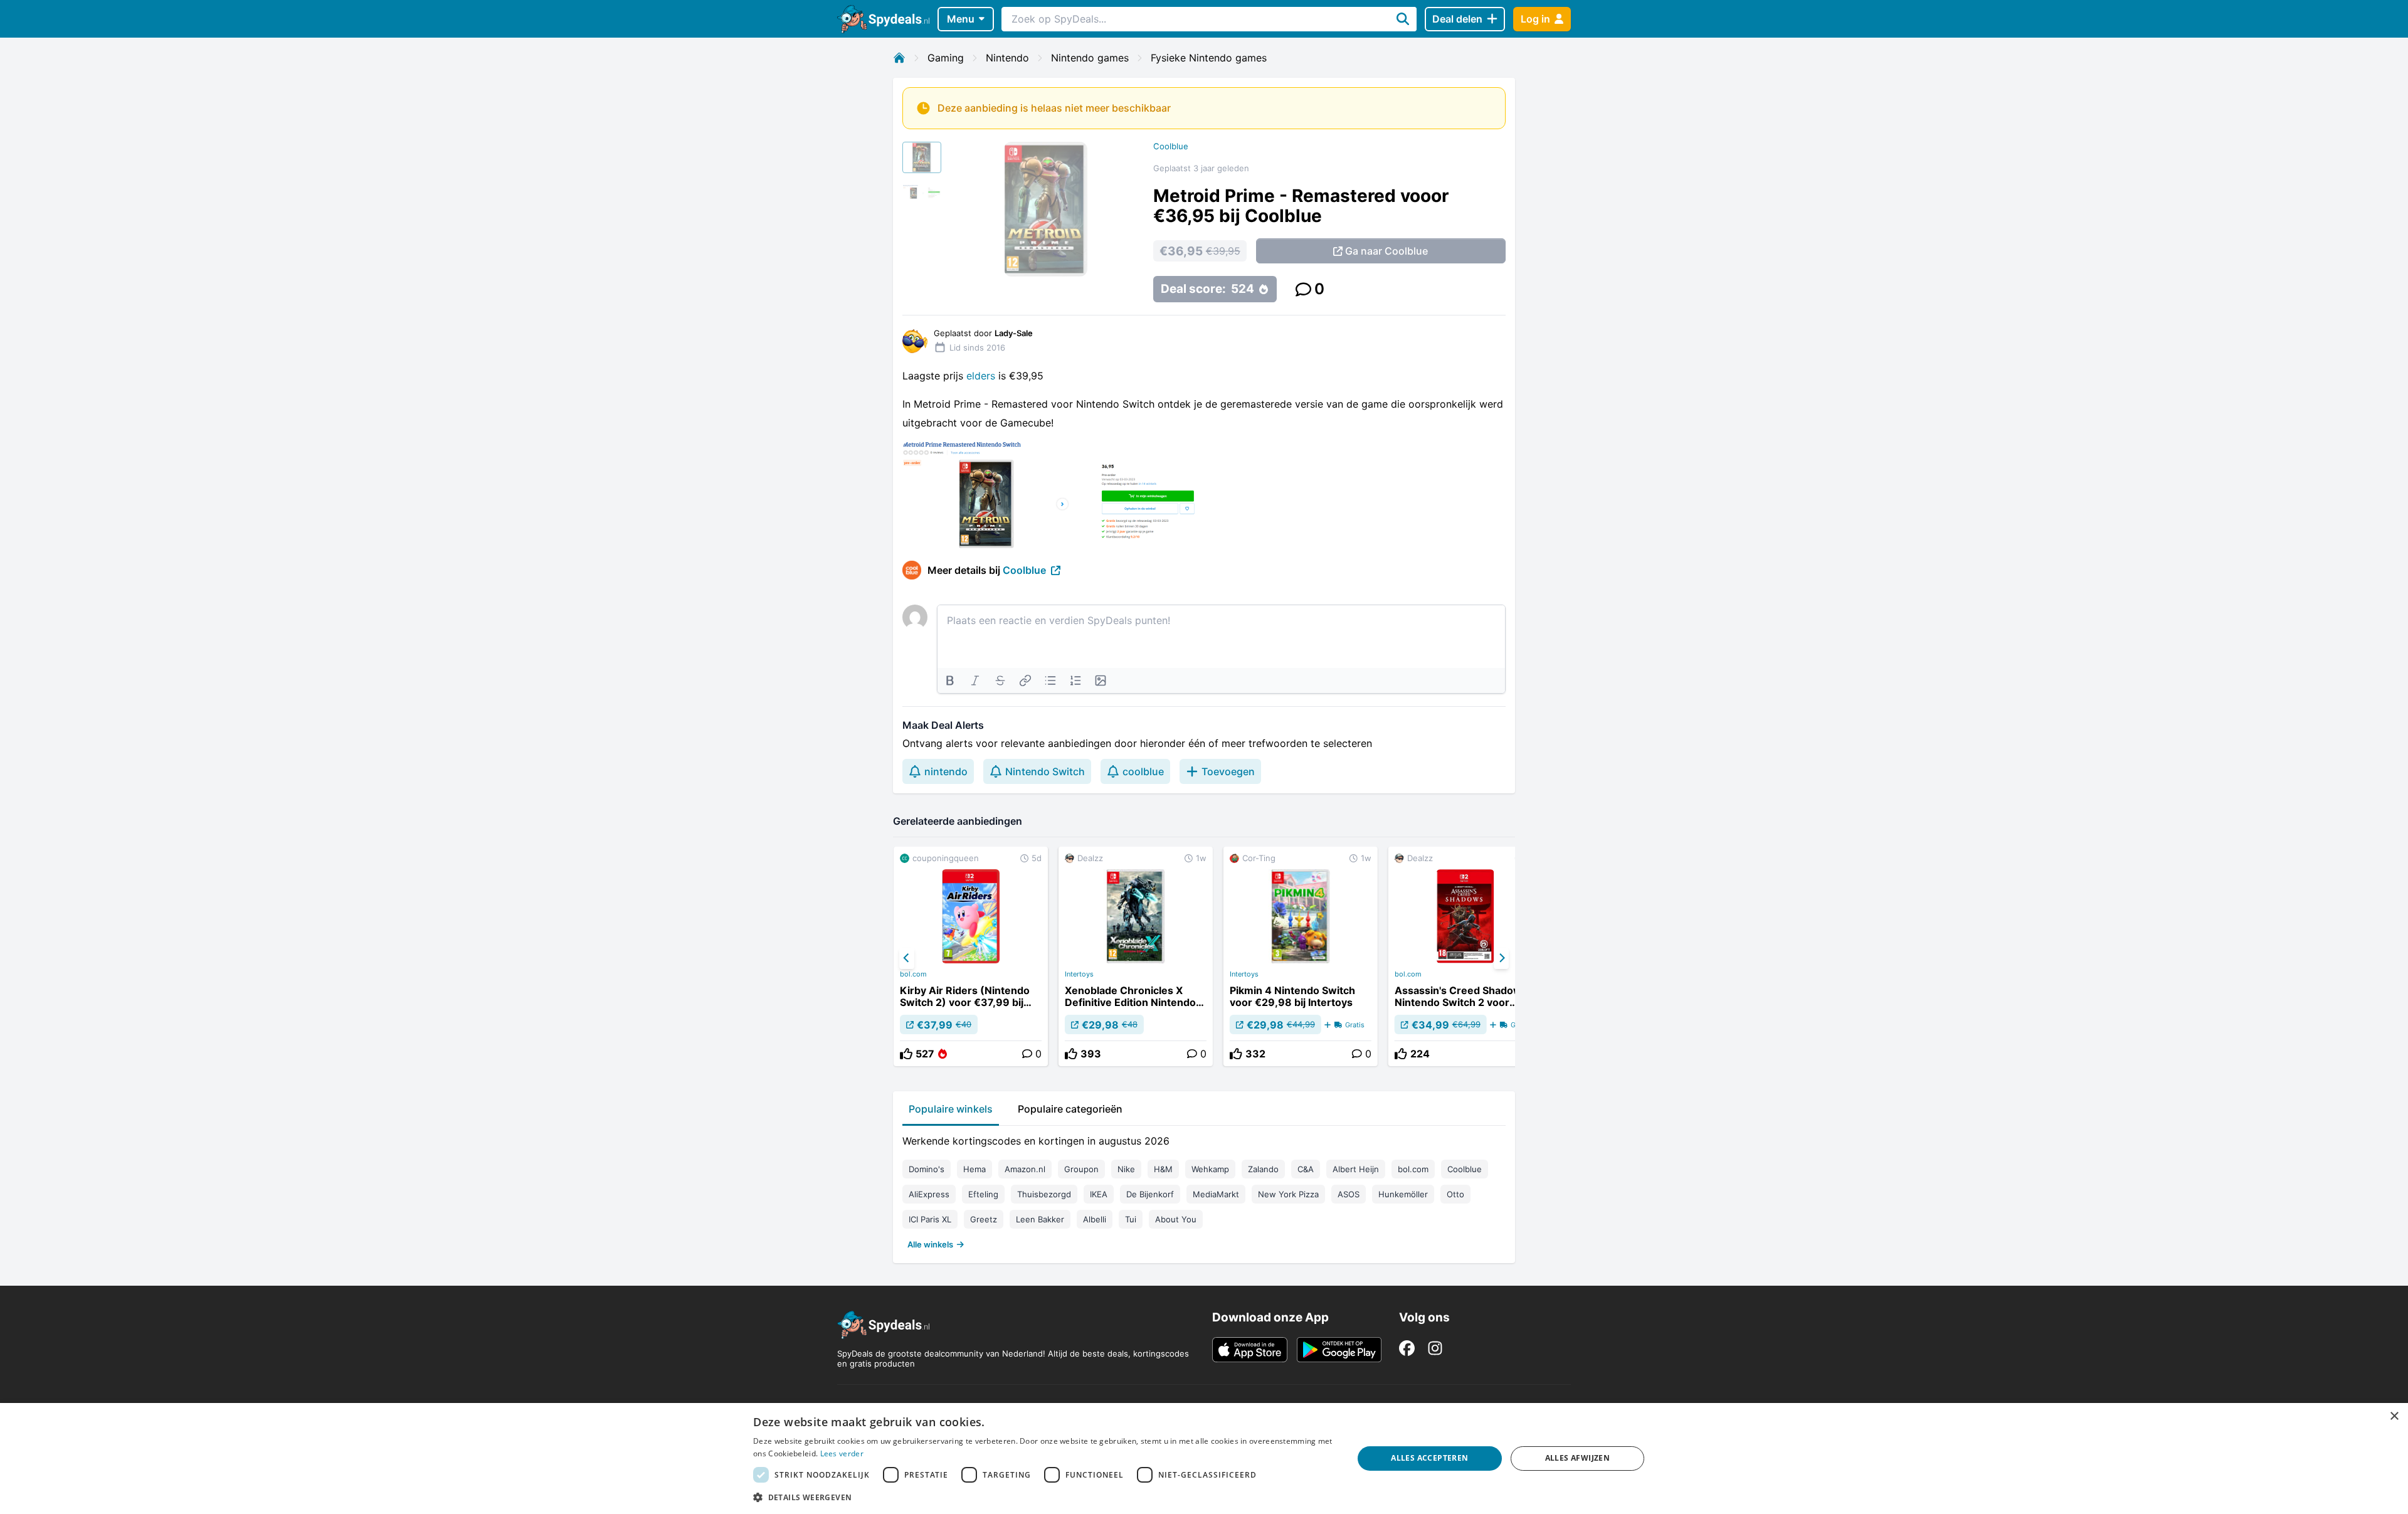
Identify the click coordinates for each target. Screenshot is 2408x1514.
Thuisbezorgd (1044, 1194)
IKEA (1099, 1194)
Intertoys (1079, 974)
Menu (961, 19)
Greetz (984, 1219)
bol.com (913, 974)
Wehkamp (1210, 1169)
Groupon (1081, 1169)
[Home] (899, 58)
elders (982, 376)
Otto (1455, 1194)
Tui (1131, 1219)
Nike (1126, 1169)
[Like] (906, 1054)
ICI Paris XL (930, 1219)
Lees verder (842, 1453)
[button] (1044, 1497)
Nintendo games (1090, 58)
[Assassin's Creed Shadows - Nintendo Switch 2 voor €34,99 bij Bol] (1465, 956)
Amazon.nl (1025, 1169)
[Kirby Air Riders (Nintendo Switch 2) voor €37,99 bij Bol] (971, 956)
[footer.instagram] (1435, 1348)
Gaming (946, 58)
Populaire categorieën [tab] (1070, 1109)
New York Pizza (1288, 1194)
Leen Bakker (1040, 1219)
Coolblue (1171, 146)
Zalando (1263, 1169)
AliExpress (929, 1194)
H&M (1163, 1169)
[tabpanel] (1204, 1190)
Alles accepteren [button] (1429, 1458)
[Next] (1501, 958)
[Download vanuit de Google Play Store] (1339, 1350)
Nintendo (1007, 58)
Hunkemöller (1403, 1194)
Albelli (1095, 1219)
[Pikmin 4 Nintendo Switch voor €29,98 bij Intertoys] (1301, 956)
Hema (974, 1169)
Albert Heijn (1356, 1169)
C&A (1306, 1169)
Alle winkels (930, 1244)
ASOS (1349, 1194)
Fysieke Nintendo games (1209, 58)
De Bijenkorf (1150, 1194)
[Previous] (907, 958)
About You (1176, 1219)
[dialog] (1204, 1458)
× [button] (2394, 1416)
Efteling (983, 1194)
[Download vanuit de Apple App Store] (1250, 1350)
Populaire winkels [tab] (951, 1109)
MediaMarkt (1216, 1194)
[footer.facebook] (1407, 1348)
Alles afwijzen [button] (1578, 1458)
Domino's (927, 1169)
